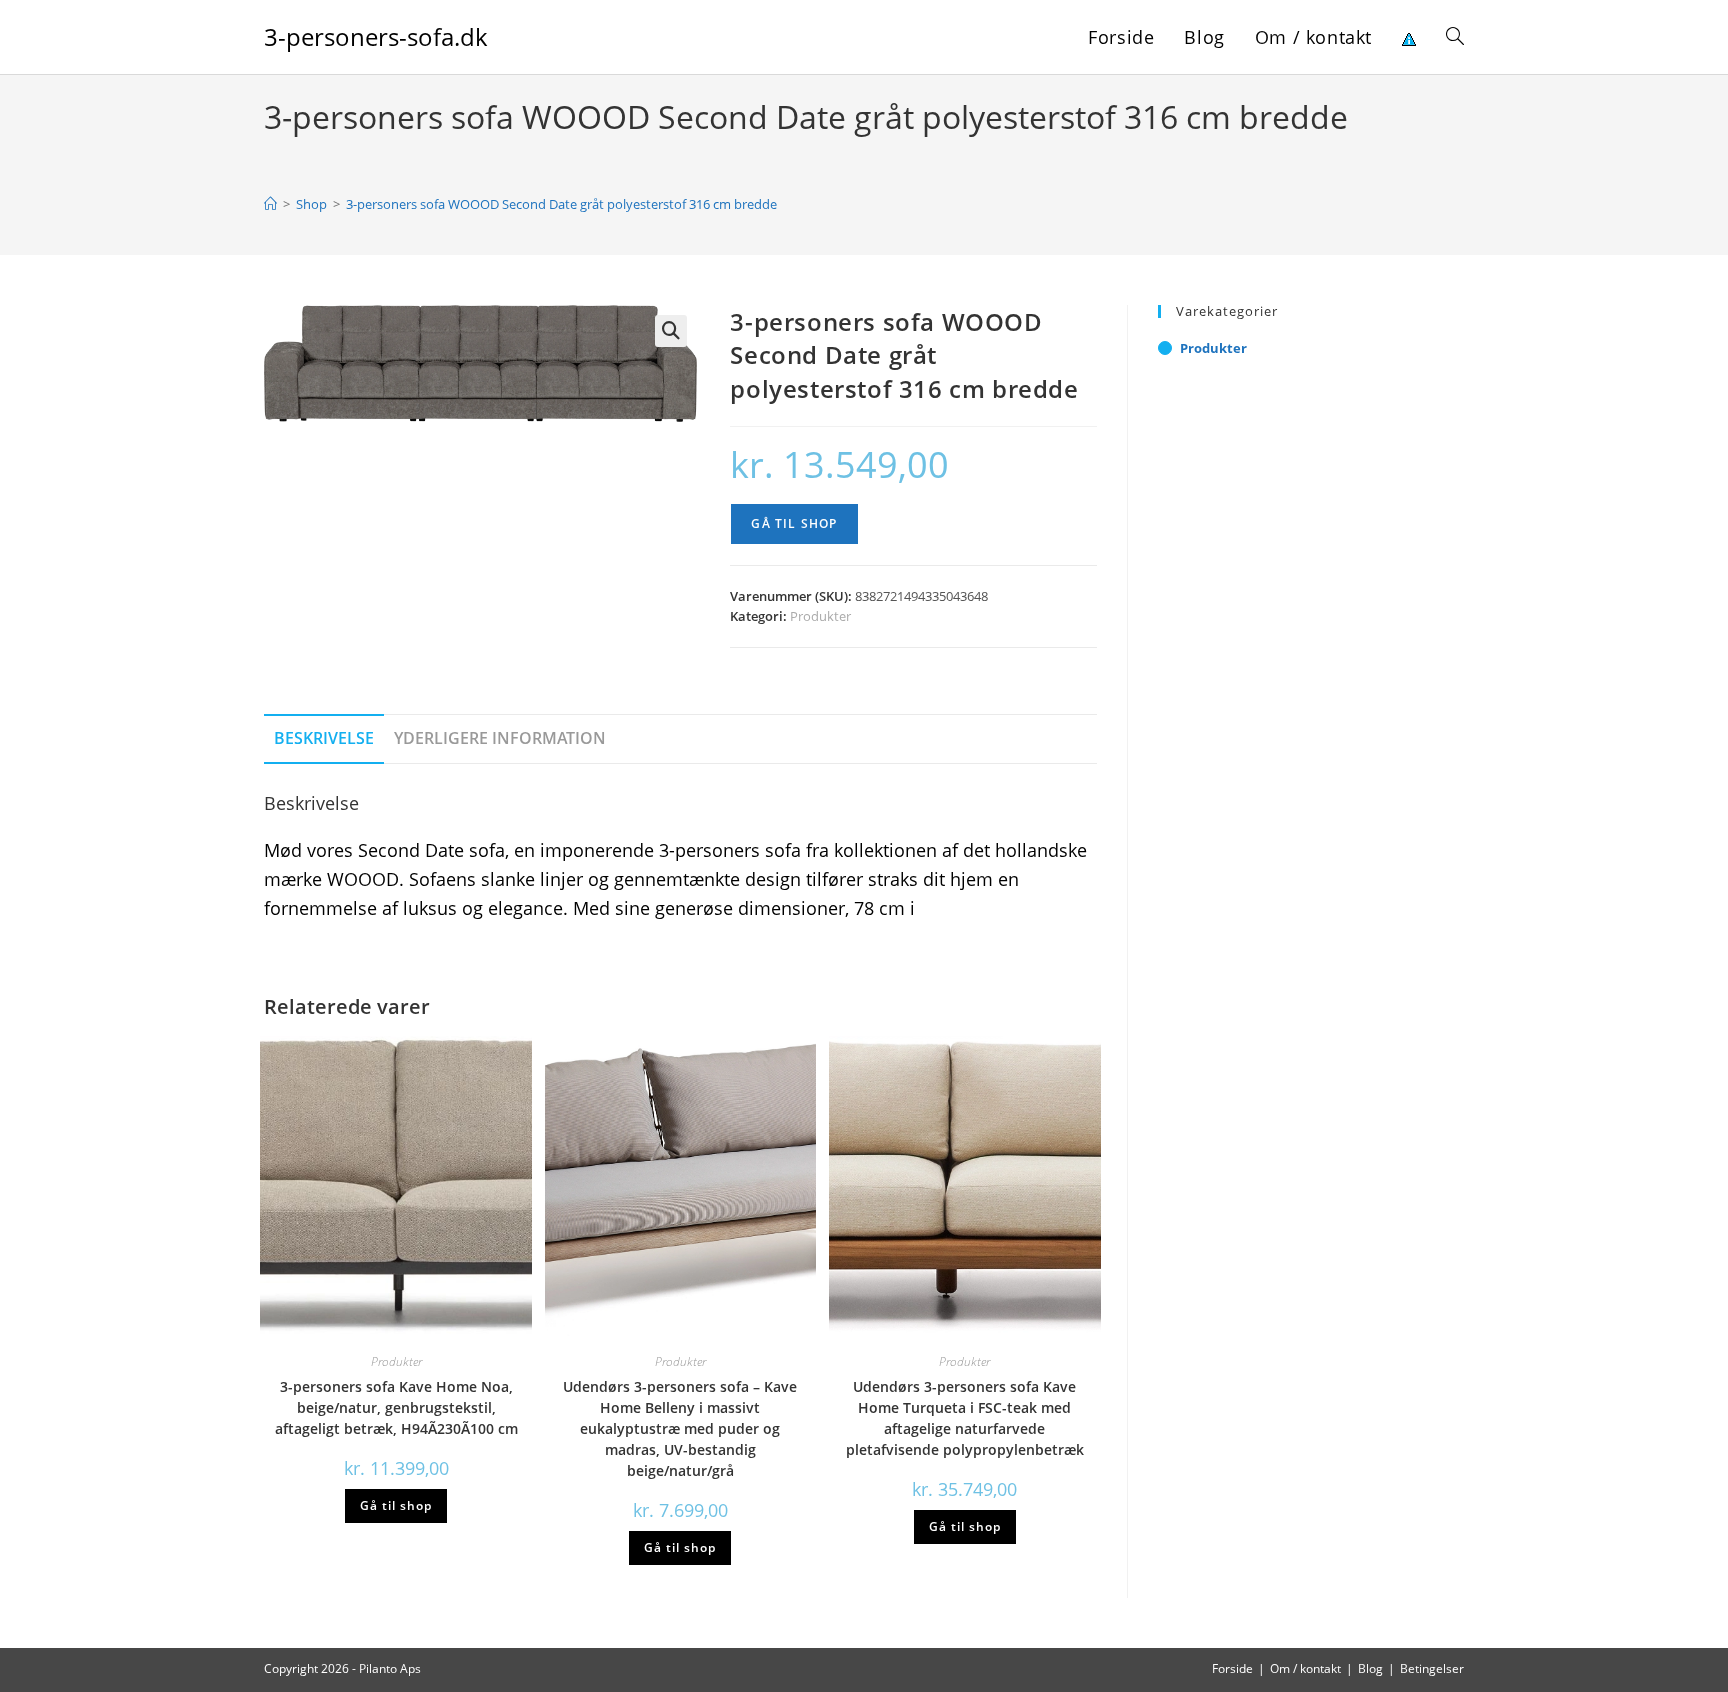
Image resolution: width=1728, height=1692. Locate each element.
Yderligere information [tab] (500, 738)
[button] (671, 331)
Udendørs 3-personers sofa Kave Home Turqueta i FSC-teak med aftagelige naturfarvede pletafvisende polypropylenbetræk (965, 1418)
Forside (1232, 1668)
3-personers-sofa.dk (376, 36)
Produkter (820, 616)
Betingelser (1432, 1668)
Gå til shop (794, 523)
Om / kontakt (1305, 1668)
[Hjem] (270, 204)
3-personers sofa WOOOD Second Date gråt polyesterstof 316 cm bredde (561, 204)
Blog (1370, 1668)
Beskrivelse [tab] (324, 738)
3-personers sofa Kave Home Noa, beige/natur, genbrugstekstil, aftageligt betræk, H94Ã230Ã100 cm (396, 1407)
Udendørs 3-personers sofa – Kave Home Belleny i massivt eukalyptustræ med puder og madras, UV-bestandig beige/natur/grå (680, 1428)
